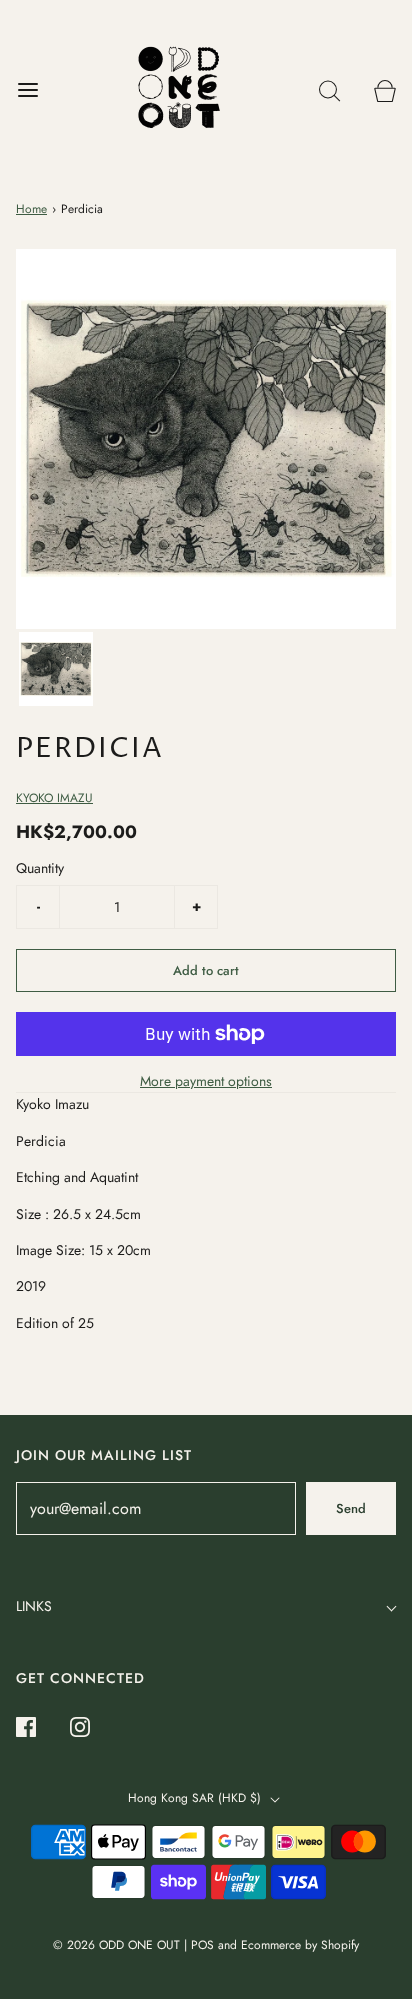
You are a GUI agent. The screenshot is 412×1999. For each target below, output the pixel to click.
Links (34, 1606)
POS (202, 1945)
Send (351, 1508)
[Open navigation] (27, 90)
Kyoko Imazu (54, 798)
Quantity (40, 868)
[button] (56, 669)
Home (31, 209)
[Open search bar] (329, 90)
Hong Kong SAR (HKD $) (196, 1798)
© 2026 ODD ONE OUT (116, 1945)
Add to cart (206, 970)
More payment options (206, 1081)
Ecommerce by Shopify (300, 1945)
